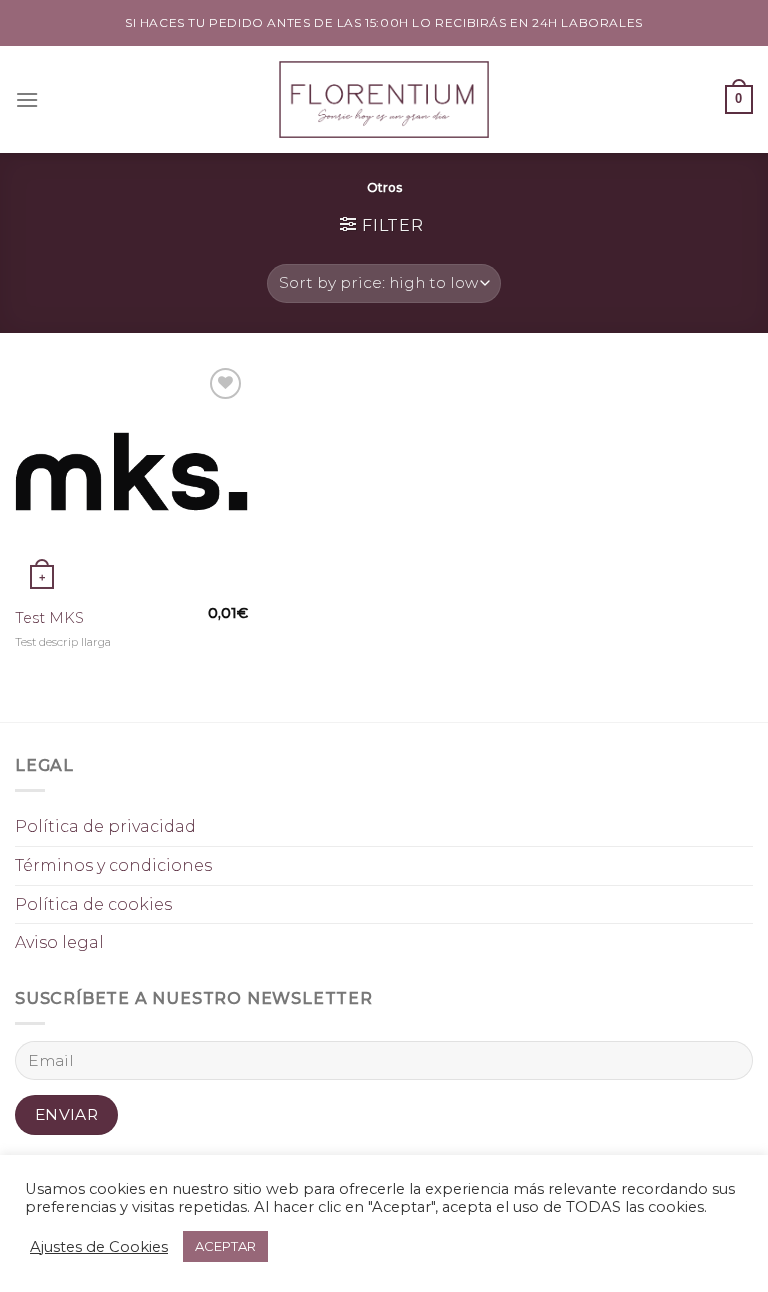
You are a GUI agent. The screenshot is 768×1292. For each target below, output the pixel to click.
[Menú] (27, 99)
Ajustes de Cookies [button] (99, 1247)
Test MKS (49, 618)
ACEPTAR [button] (225, 1246)
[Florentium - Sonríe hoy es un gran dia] (384, 99)
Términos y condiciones (113, 865)
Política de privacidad (105, 826)
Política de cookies (93, 904)
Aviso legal (59, 942)
